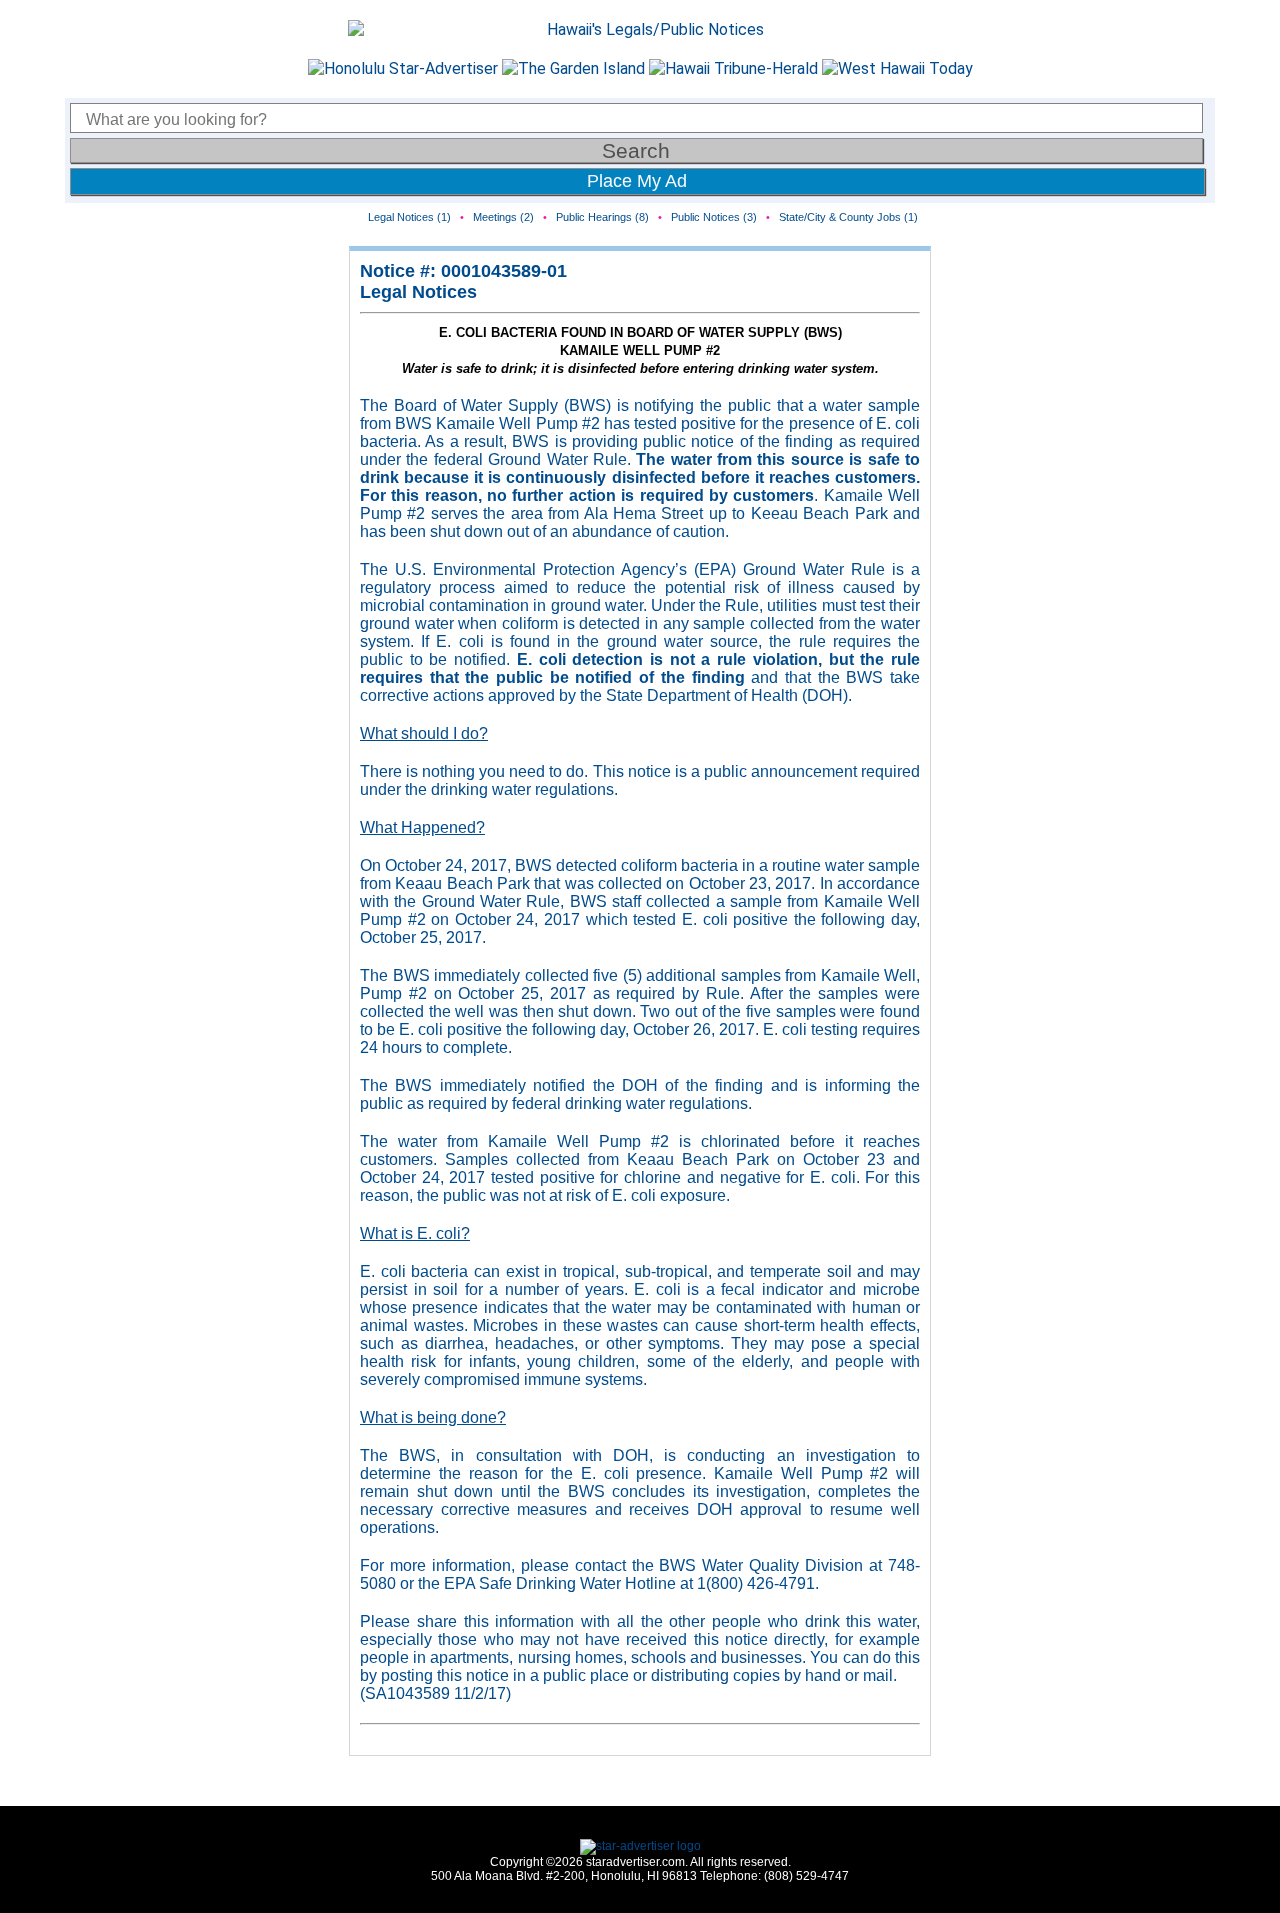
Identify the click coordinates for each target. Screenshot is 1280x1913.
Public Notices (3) (714, 217)
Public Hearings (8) (602, 217)
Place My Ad (637, 181)
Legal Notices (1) (409, 217)
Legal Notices (418, 292)
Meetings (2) (503, 217)
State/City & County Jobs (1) (848, 217)
